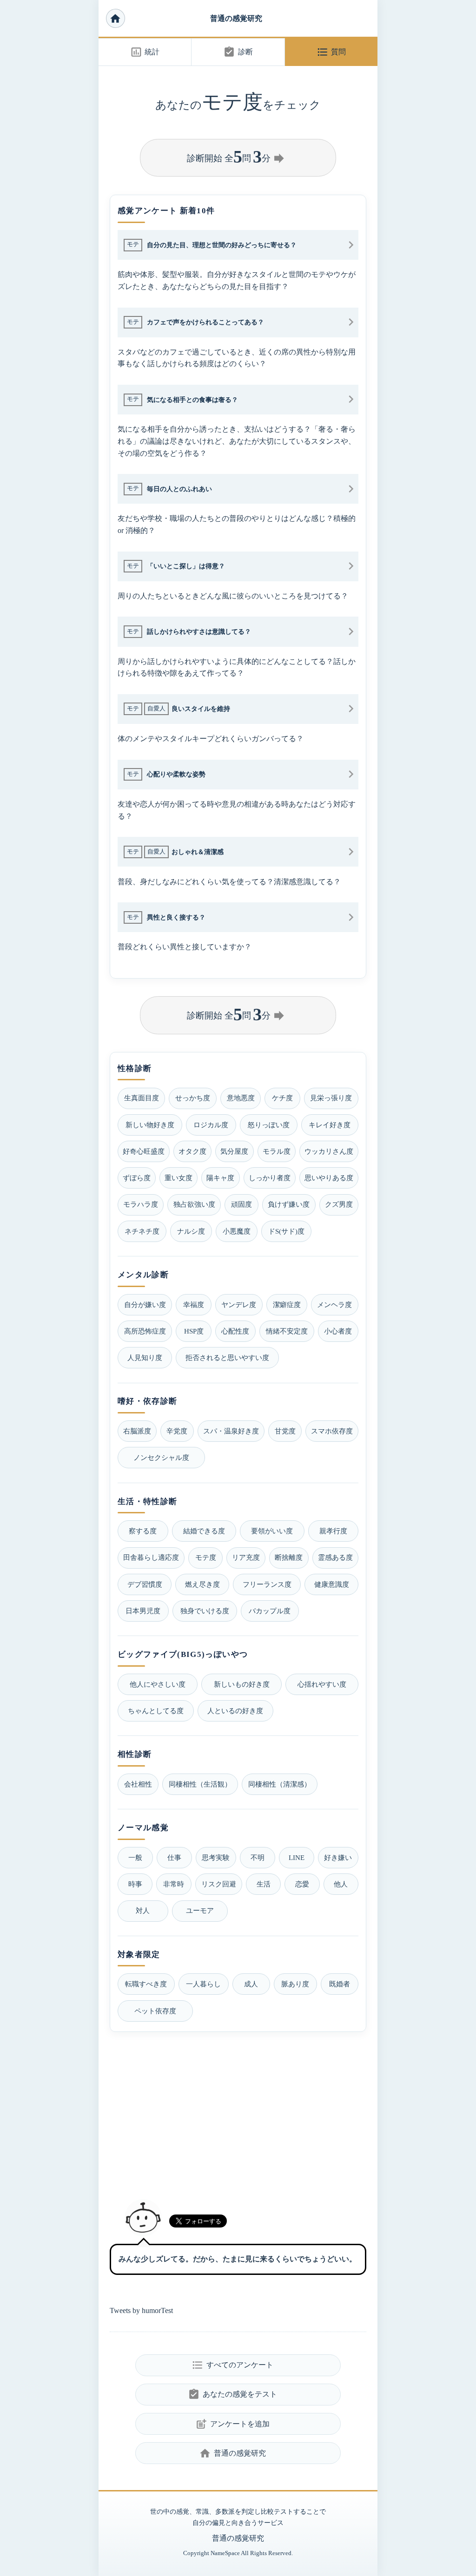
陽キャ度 (220, 1178)
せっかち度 (193, 1098)
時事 (135, 1884)
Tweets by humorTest (141, 2310)
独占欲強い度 (194, 1204)
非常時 (174, 1884)
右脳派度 (137, 1431)
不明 (258, 1857)
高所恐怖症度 (145, 1331)
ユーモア (200, 1910)
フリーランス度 (267, 1584)
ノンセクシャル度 (161, 1457)
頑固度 (241, 1204)
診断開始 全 (237, 157)
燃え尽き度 (202, 1584)
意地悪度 (241, 1098)
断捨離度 (289, 1557)
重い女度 (178, 1178)
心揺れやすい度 (322, 1684)
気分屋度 (234, 1151)
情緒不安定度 (287, 1331)
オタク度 (192, 1151)
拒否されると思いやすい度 (227, 1357)
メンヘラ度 (334, 1304)
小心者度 (338, 1331)
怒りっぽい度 (269, 1125)
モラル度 (277, 1151)
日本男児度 (143, 1611)
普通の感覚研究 (236, 18)
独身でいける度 (205, 1611)
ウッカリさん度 (329, 1151)
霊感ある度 (335, 1557)
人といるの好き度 (235, 1711)
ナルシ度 (191, 1231)
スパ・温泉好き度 (231, 1431)
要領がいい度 (272, 1531)
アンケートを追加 (232, 2424)
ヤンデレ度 (239, 1304)
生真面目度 (142, 1098)
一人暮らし (203, 1984)
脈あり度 (295, 1984)
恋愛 (302, 1884)
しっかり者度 (270, 1178)
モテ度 (206, 1557)
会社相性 (138, 1784)
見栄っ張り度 (331, 1098)
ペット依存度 (155, 2011)
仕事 (174, 1857)
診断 (238, 52)
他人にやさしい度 (158, 1684)
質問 (331, 52)
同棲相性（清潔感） (280, 1784)
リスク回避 (219, 1884)
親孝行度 (333, 1531)
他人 (341, 1884)
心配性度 (235, 1331)
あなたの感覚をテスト (232, 2394)
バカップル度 (270, 1611)
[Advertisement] (238, 2112)
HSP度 (194, 1331)
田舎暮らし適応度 (151, 1557)
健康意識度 (332, 1584)
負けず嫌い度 (289, 1204)
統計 (145, 52)
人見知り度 (145, 1357)
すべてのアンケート (232, 2365)
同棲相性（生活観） (200, 1784)
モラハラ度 (141, 1204)
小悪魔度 (237, 1231)
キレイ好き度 (330, 1125)
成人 (251, 1984)
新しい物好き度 (150, 1125)
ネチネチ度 (142, 1231)
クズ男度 (339, 1204)
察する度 (143, 1531)
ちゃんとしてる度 (156, 1711)
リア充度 (246, 1557)
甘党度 (285, 1431)
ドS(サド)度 (286, 1231)
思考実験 (216, 1857)
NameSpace (225, 2553)
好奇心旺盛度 (144, 1151)
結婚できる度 (204, 1531)
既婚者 (340, 1984)
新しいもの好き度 (242, 1684)
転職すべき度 (146, 1984)
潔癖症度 (287, 1304)
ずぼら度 (137, 1178)
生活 (264, 1884)
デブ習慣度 (145, 1584)
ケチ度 (282, 1098)
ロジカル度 (211, 1125)
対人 (143, 1910)
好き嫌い (338, 1857)
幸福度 (194, 1304)
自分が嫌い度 (145, 1304)
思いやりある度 (329, 1178)
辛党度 (177, 1431)
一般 (135, 1857)
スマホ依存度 (332, 1431)
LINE (297, 1857)
